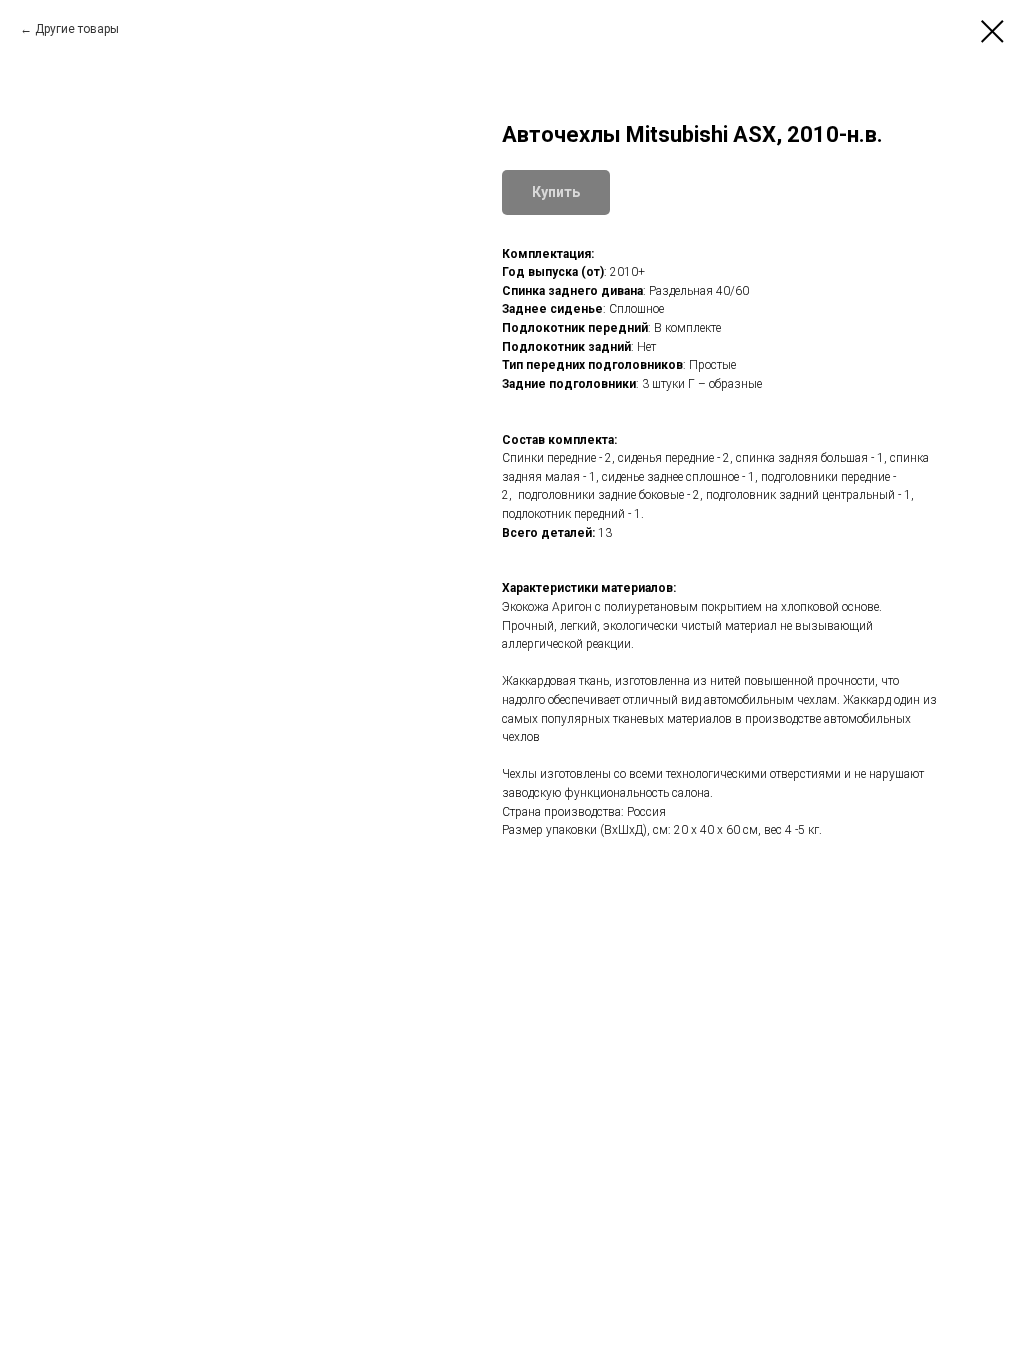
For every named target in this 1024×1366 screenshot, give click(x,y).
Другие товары (77, 29)
